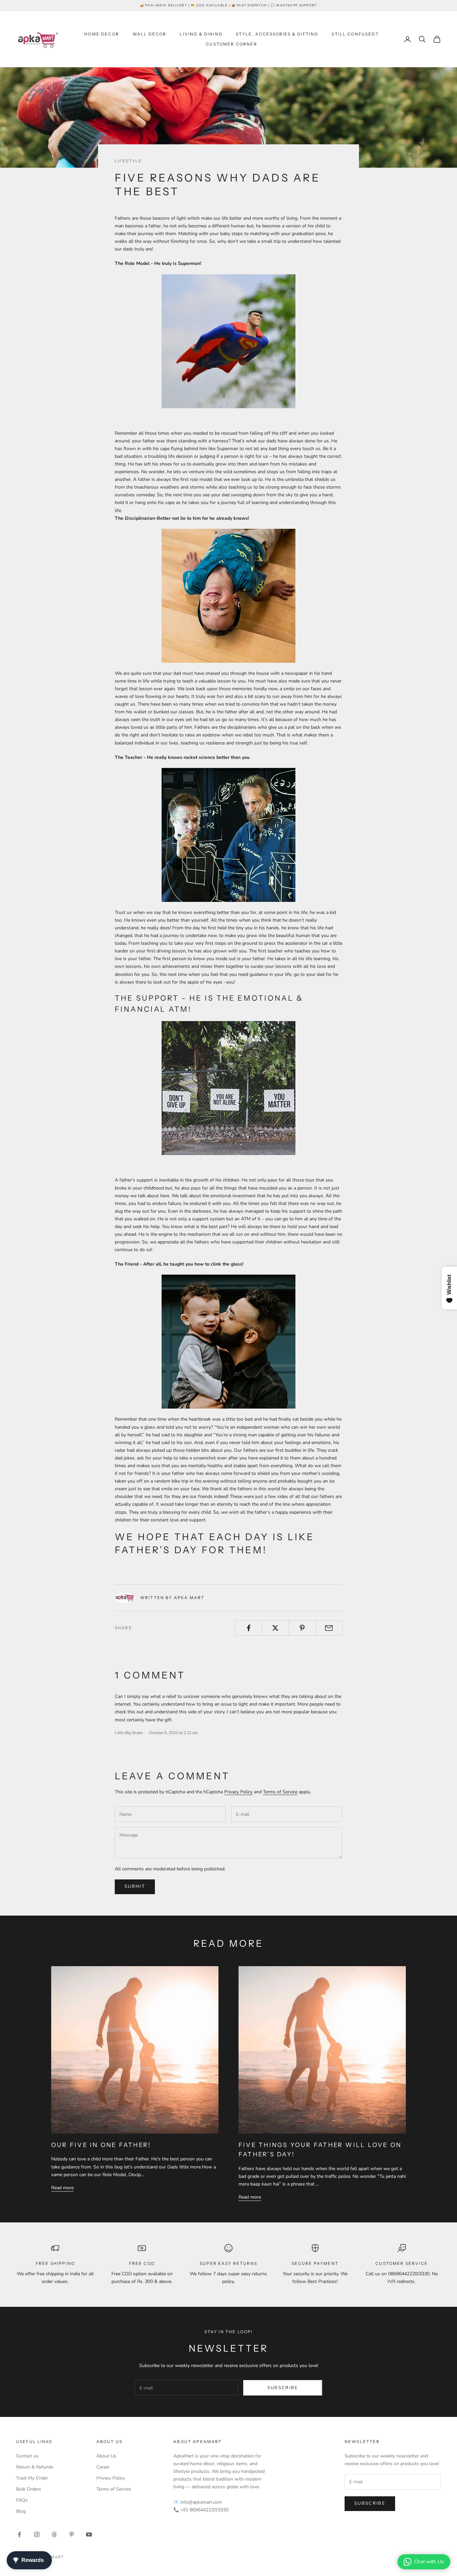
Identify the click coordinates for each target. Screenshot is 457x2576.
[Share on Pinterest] (302, 1628)
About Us (106, 2456)
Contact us (27, 2456)
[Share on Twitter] (275, 1628)
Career (103, 2467)
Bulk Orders (29, 2489)
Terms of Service (280, 1792)
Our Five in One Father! (101, 2145)
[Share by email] (329, 1628)
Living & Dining (201, 34)
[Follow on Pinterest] (72, 2534)
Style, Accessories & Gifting (277, 34)
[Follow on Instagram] (37, 2534)
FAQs (22, 2500)
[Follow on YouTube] (89, 2534)
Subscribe (283, 2388)
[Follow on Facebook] (19, 2534)
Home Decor (102, 34)
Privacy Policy (238, 1792)
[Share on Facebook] (248, 1628)
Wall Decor (150, 34)
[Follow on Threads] (54, 2534)
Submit (135, 1886)
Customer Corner (231, 44)
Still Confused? (355, 34)
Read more (62, 2188)
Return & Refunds (35, 2467)
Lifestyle (128, 161)
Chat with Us (429, 2562)
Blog (21, 2511)
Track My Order (32, 2478)
